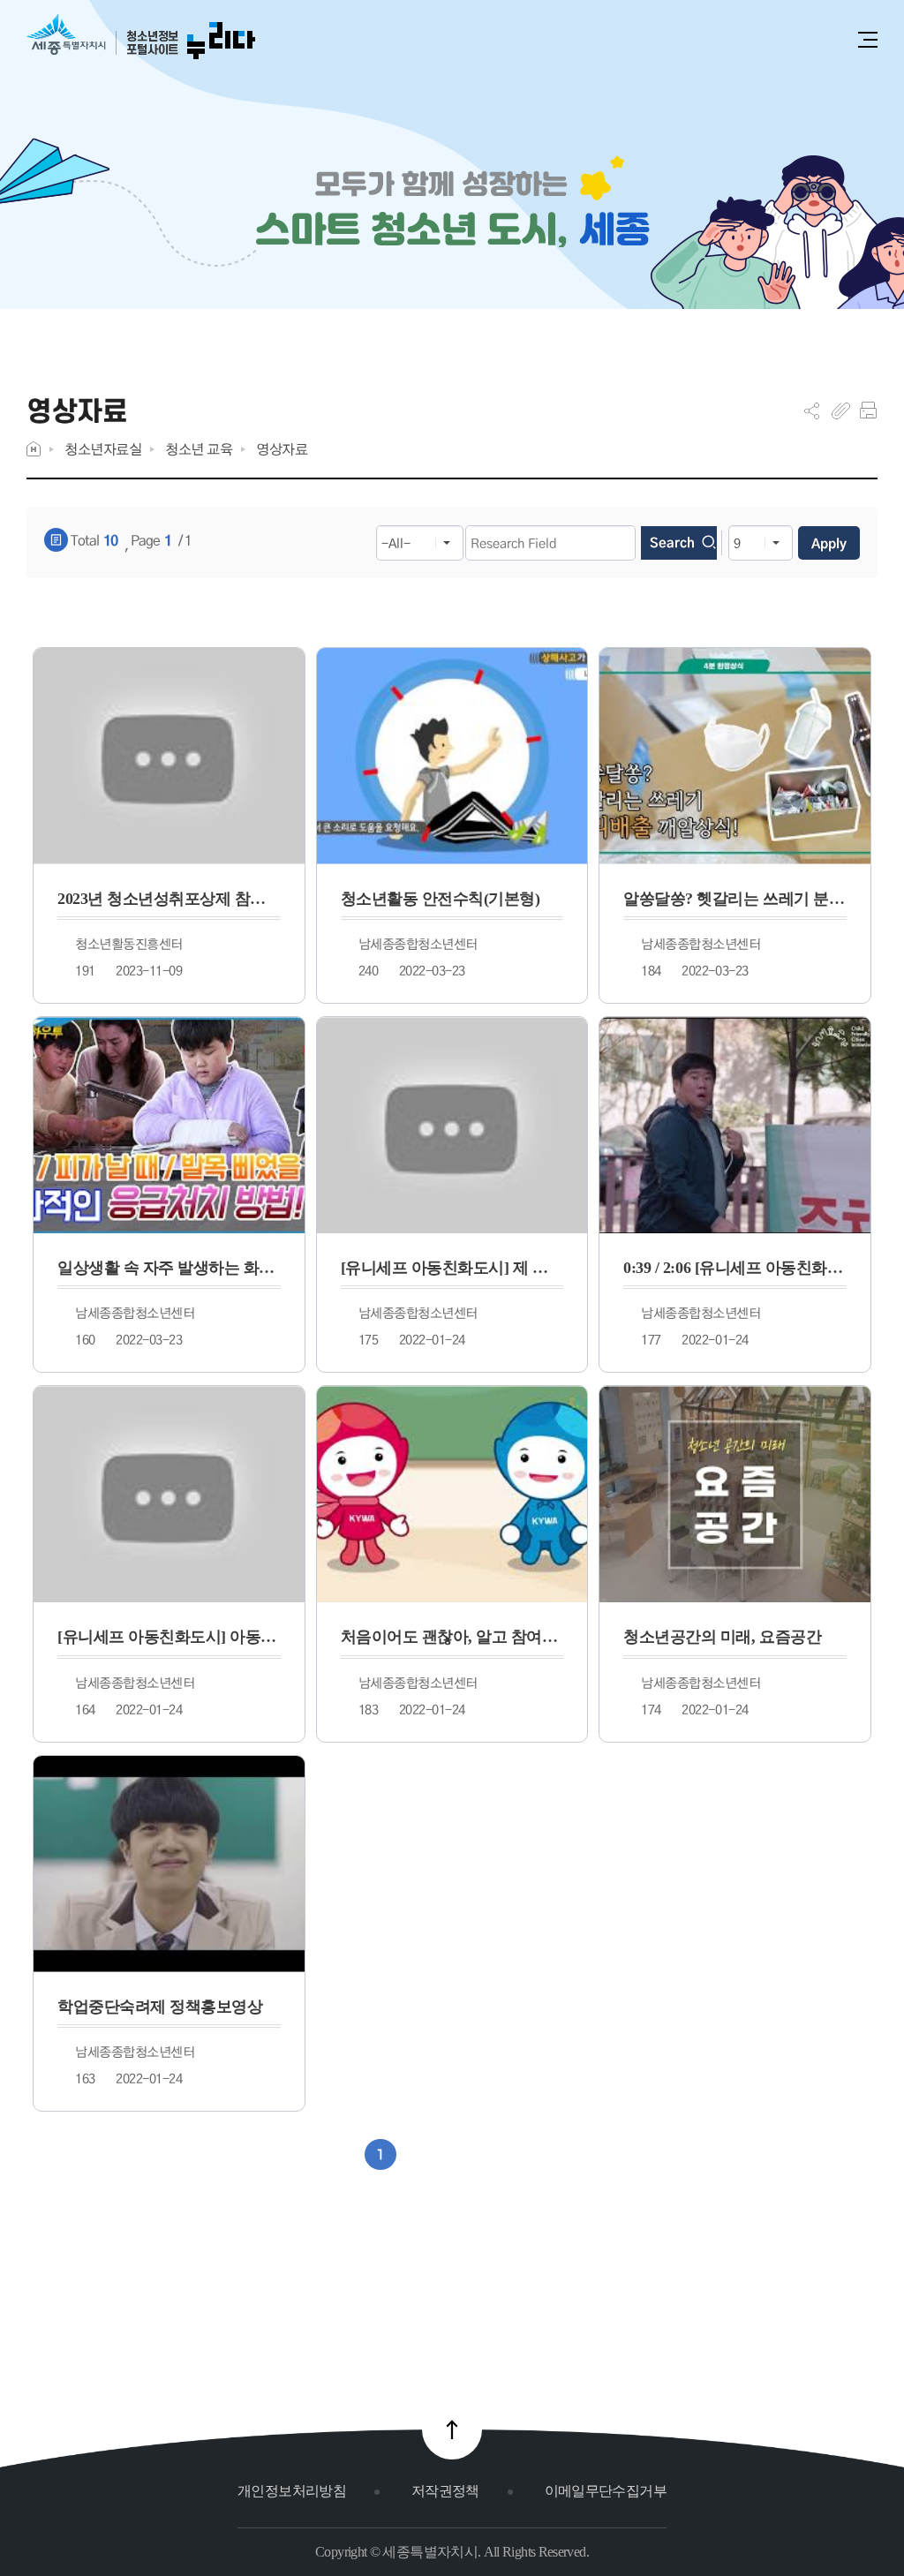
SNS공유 (812, 411)
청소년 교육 (199, 449)
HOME (34, 449)
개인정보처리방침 (292, 2491)
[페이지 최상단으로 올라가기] (452, 2429)
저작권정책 (445, 2491)
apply (829, 543)
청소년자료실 (103, 449)
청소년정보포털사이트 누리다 (141, 38)
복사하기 (841, 411)
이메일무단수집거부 (606, 2491)
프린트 (868, 411)
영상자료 (282, 449)
